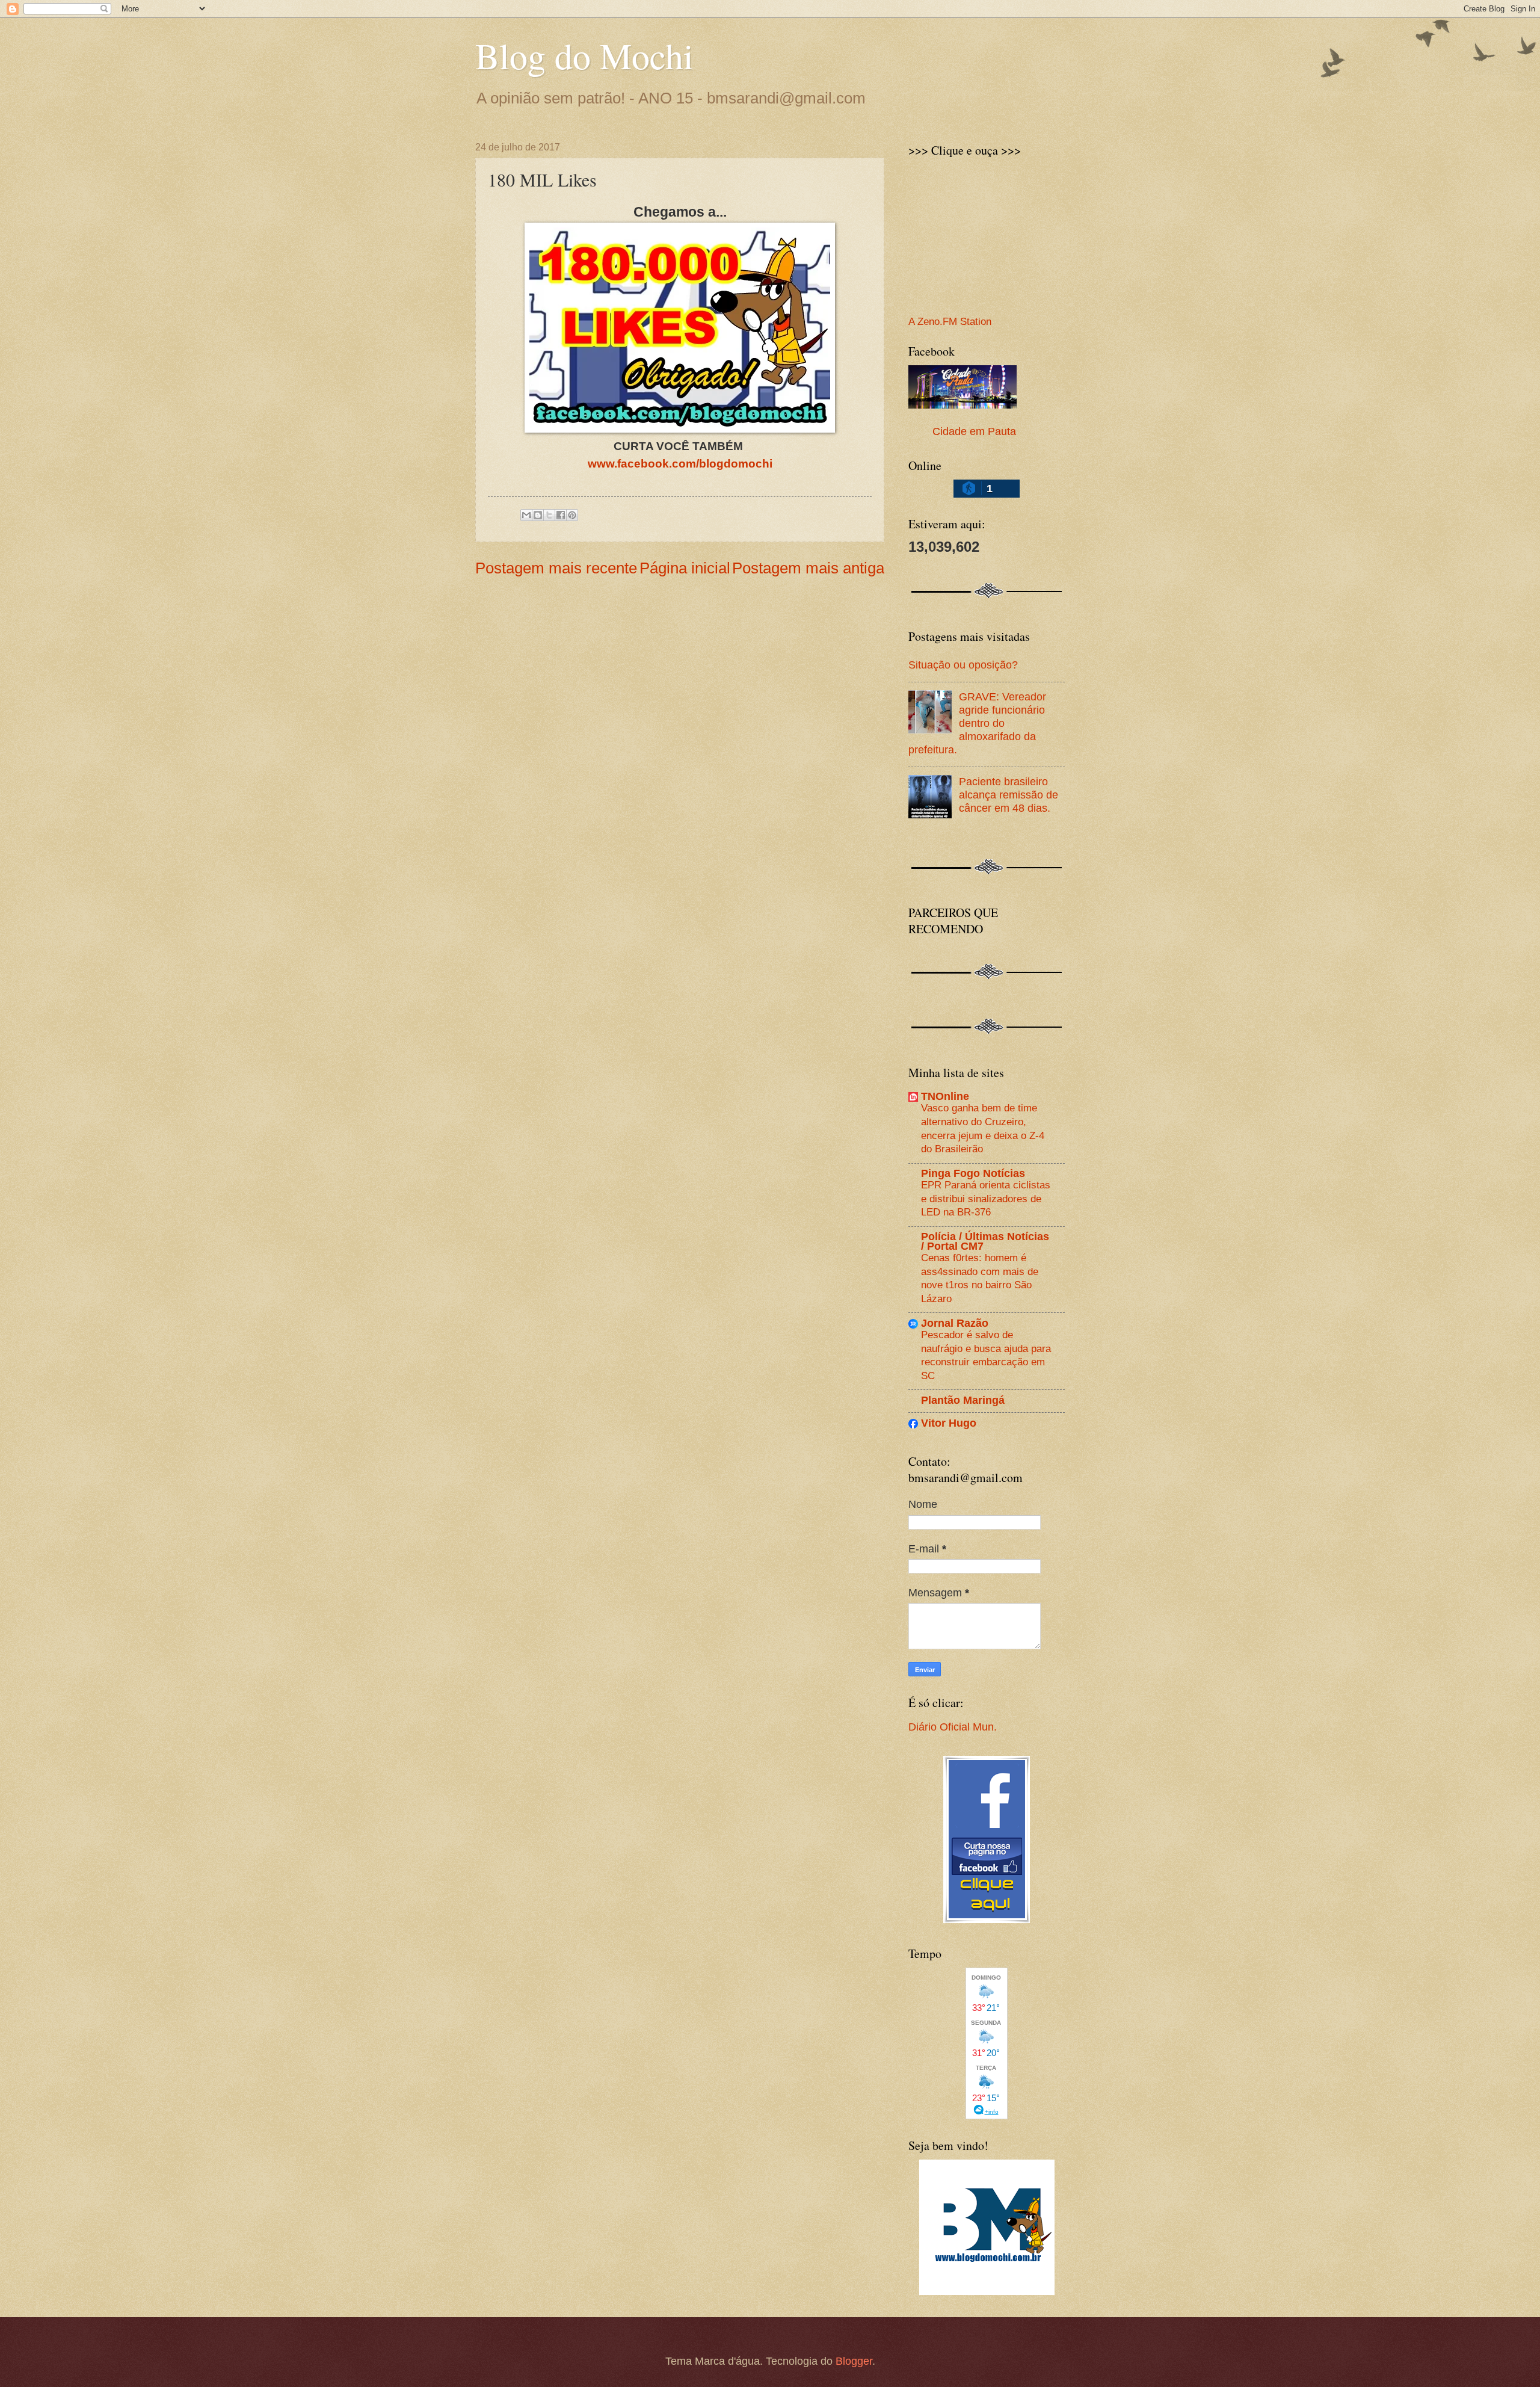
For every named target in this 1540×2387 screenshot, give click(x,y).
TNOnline (945, 1096)
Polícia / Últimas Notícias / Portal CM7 (985, 1241)
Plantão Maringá (963, 1400)
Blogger (854, 2361)
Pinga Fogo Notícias (973, 1173)
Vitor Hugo (949, 1423)
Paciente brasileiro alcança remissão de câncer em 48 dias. (1009, 795)
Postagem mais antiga (808, 568)
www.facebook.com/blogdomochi (680, 464)
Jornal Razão (955, 1323)
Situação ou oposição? (963, 665)
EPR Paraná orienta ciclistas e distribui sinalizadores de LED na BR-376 (986, 1198)
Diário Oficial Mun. (953, 1727)
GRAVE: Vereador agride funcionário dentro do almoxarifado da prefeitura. (977, 723)
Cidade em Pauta (974, 431)
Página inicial (685, 568)
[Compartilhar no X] (549, 515)
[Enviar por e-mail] (526, 515)
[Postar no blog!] (538, 515)
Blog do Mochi (584, 55)
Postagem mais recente (556, 568)
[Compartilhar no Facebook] (561, 515)
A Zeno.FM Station (950, 322)
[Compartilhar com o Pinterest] (572, 515)
